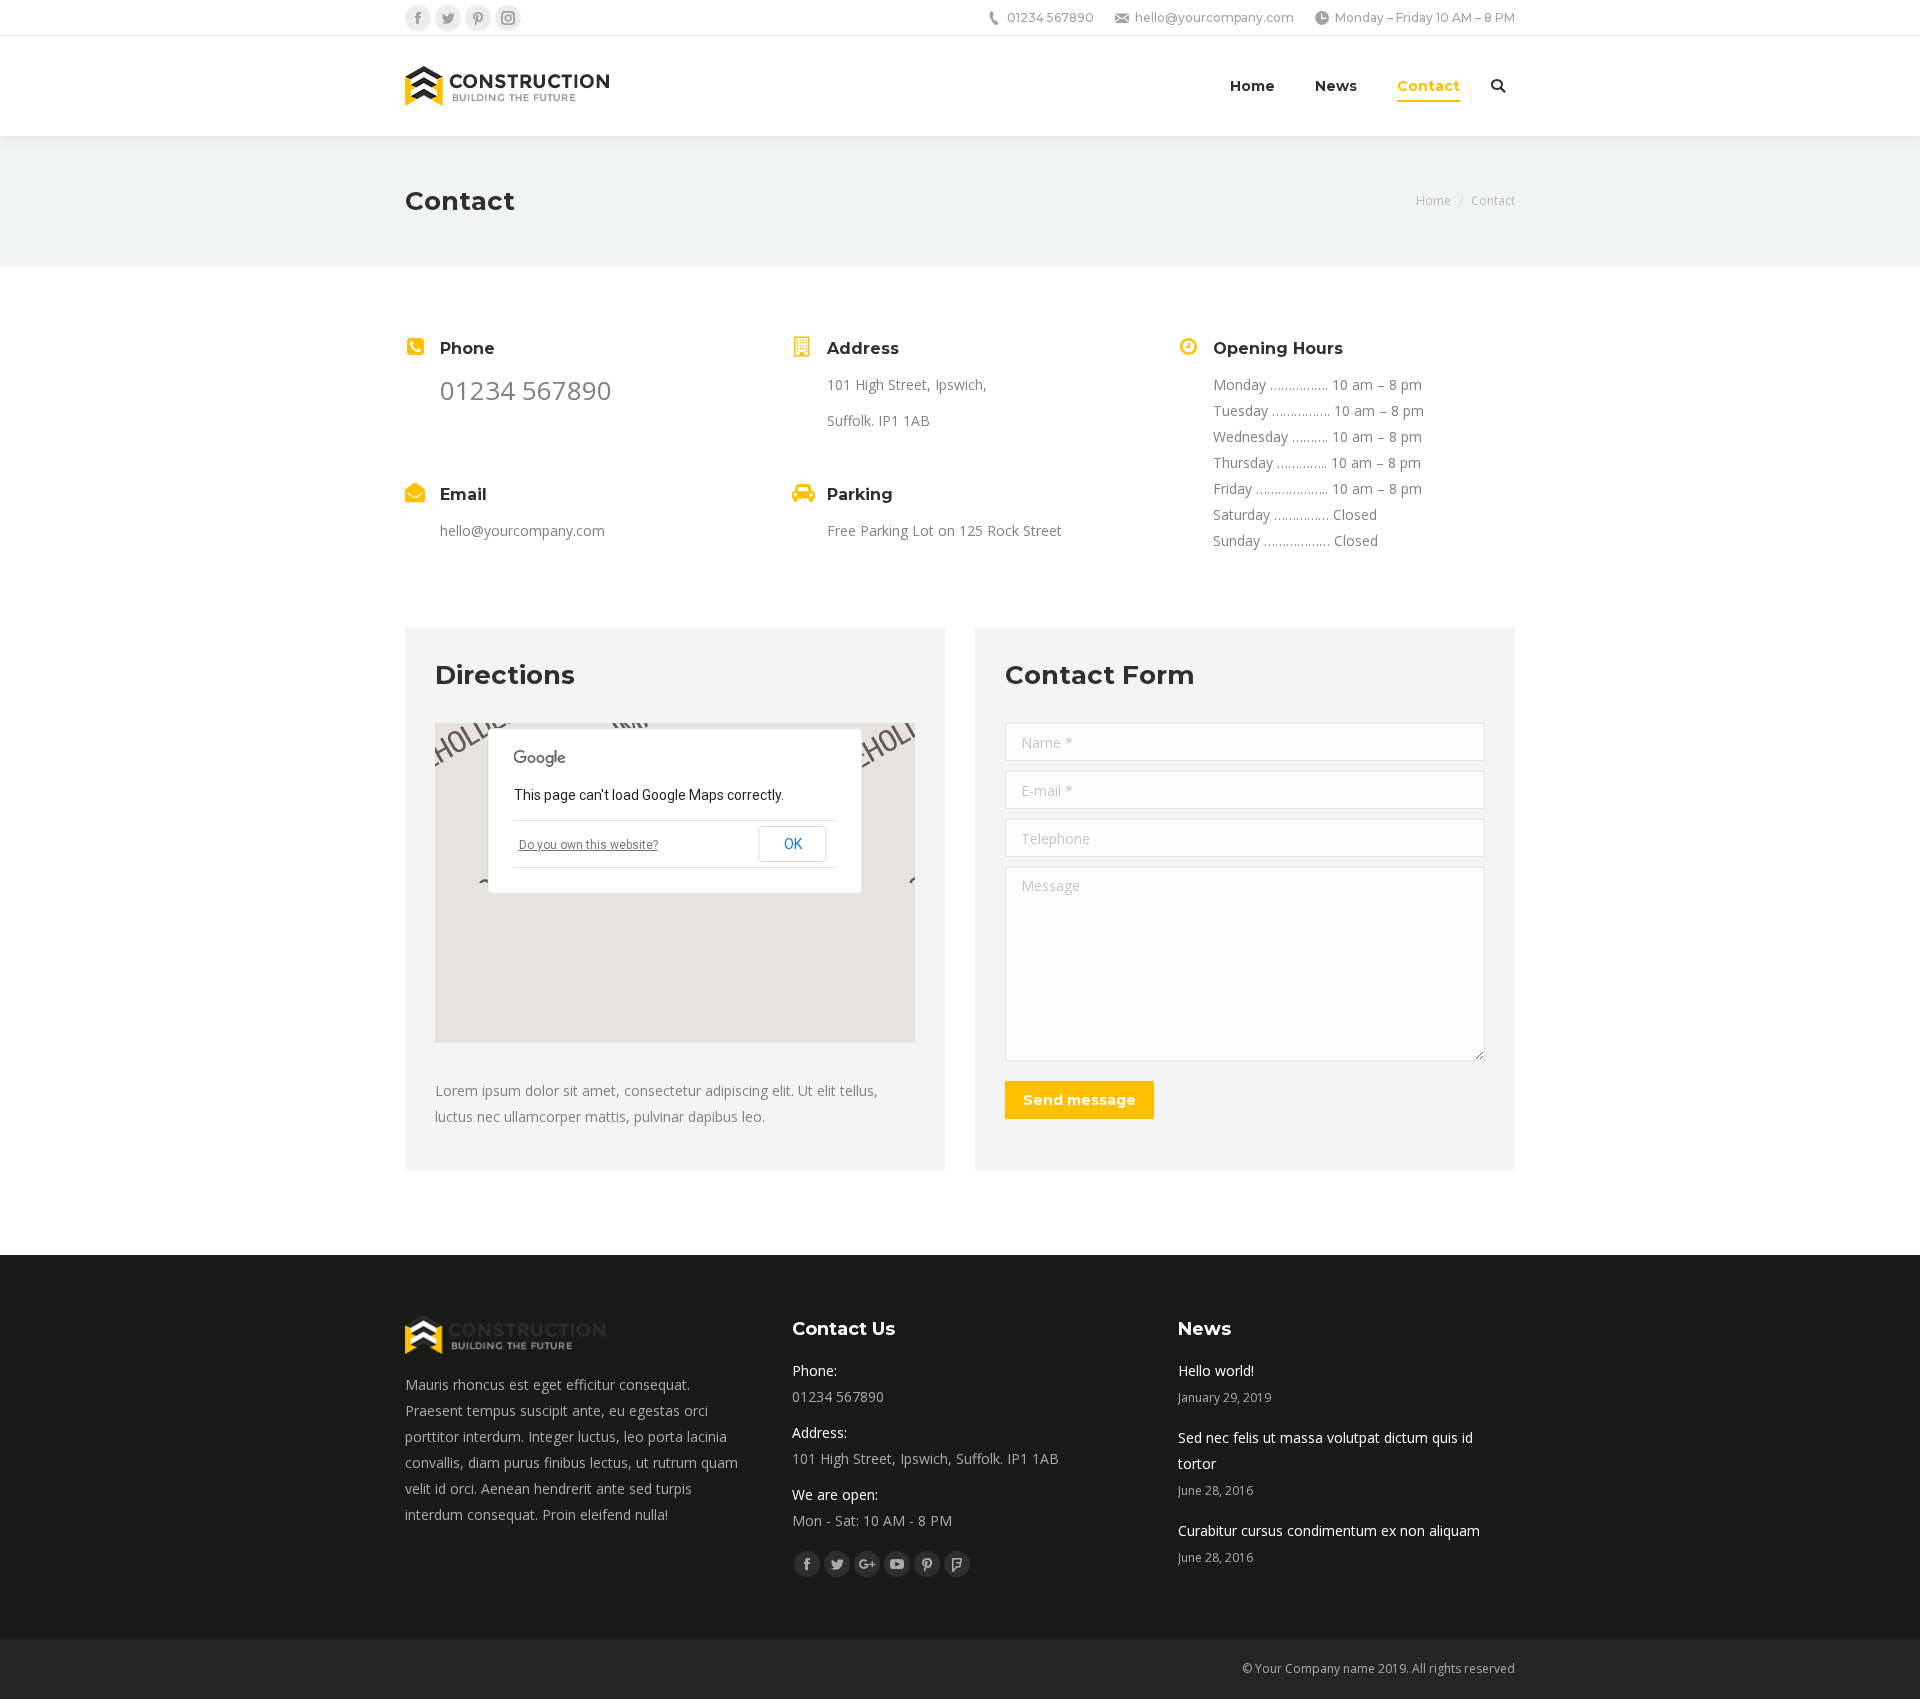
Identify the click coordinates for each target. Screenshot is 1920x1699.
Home (1433, 200)
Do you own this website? (588, 845)
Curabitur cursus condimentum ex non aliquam (1329, 1530)
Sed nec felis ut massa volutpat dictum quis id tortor (1325, 1450)
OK (793, 844)
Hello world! (1216, 1370)
